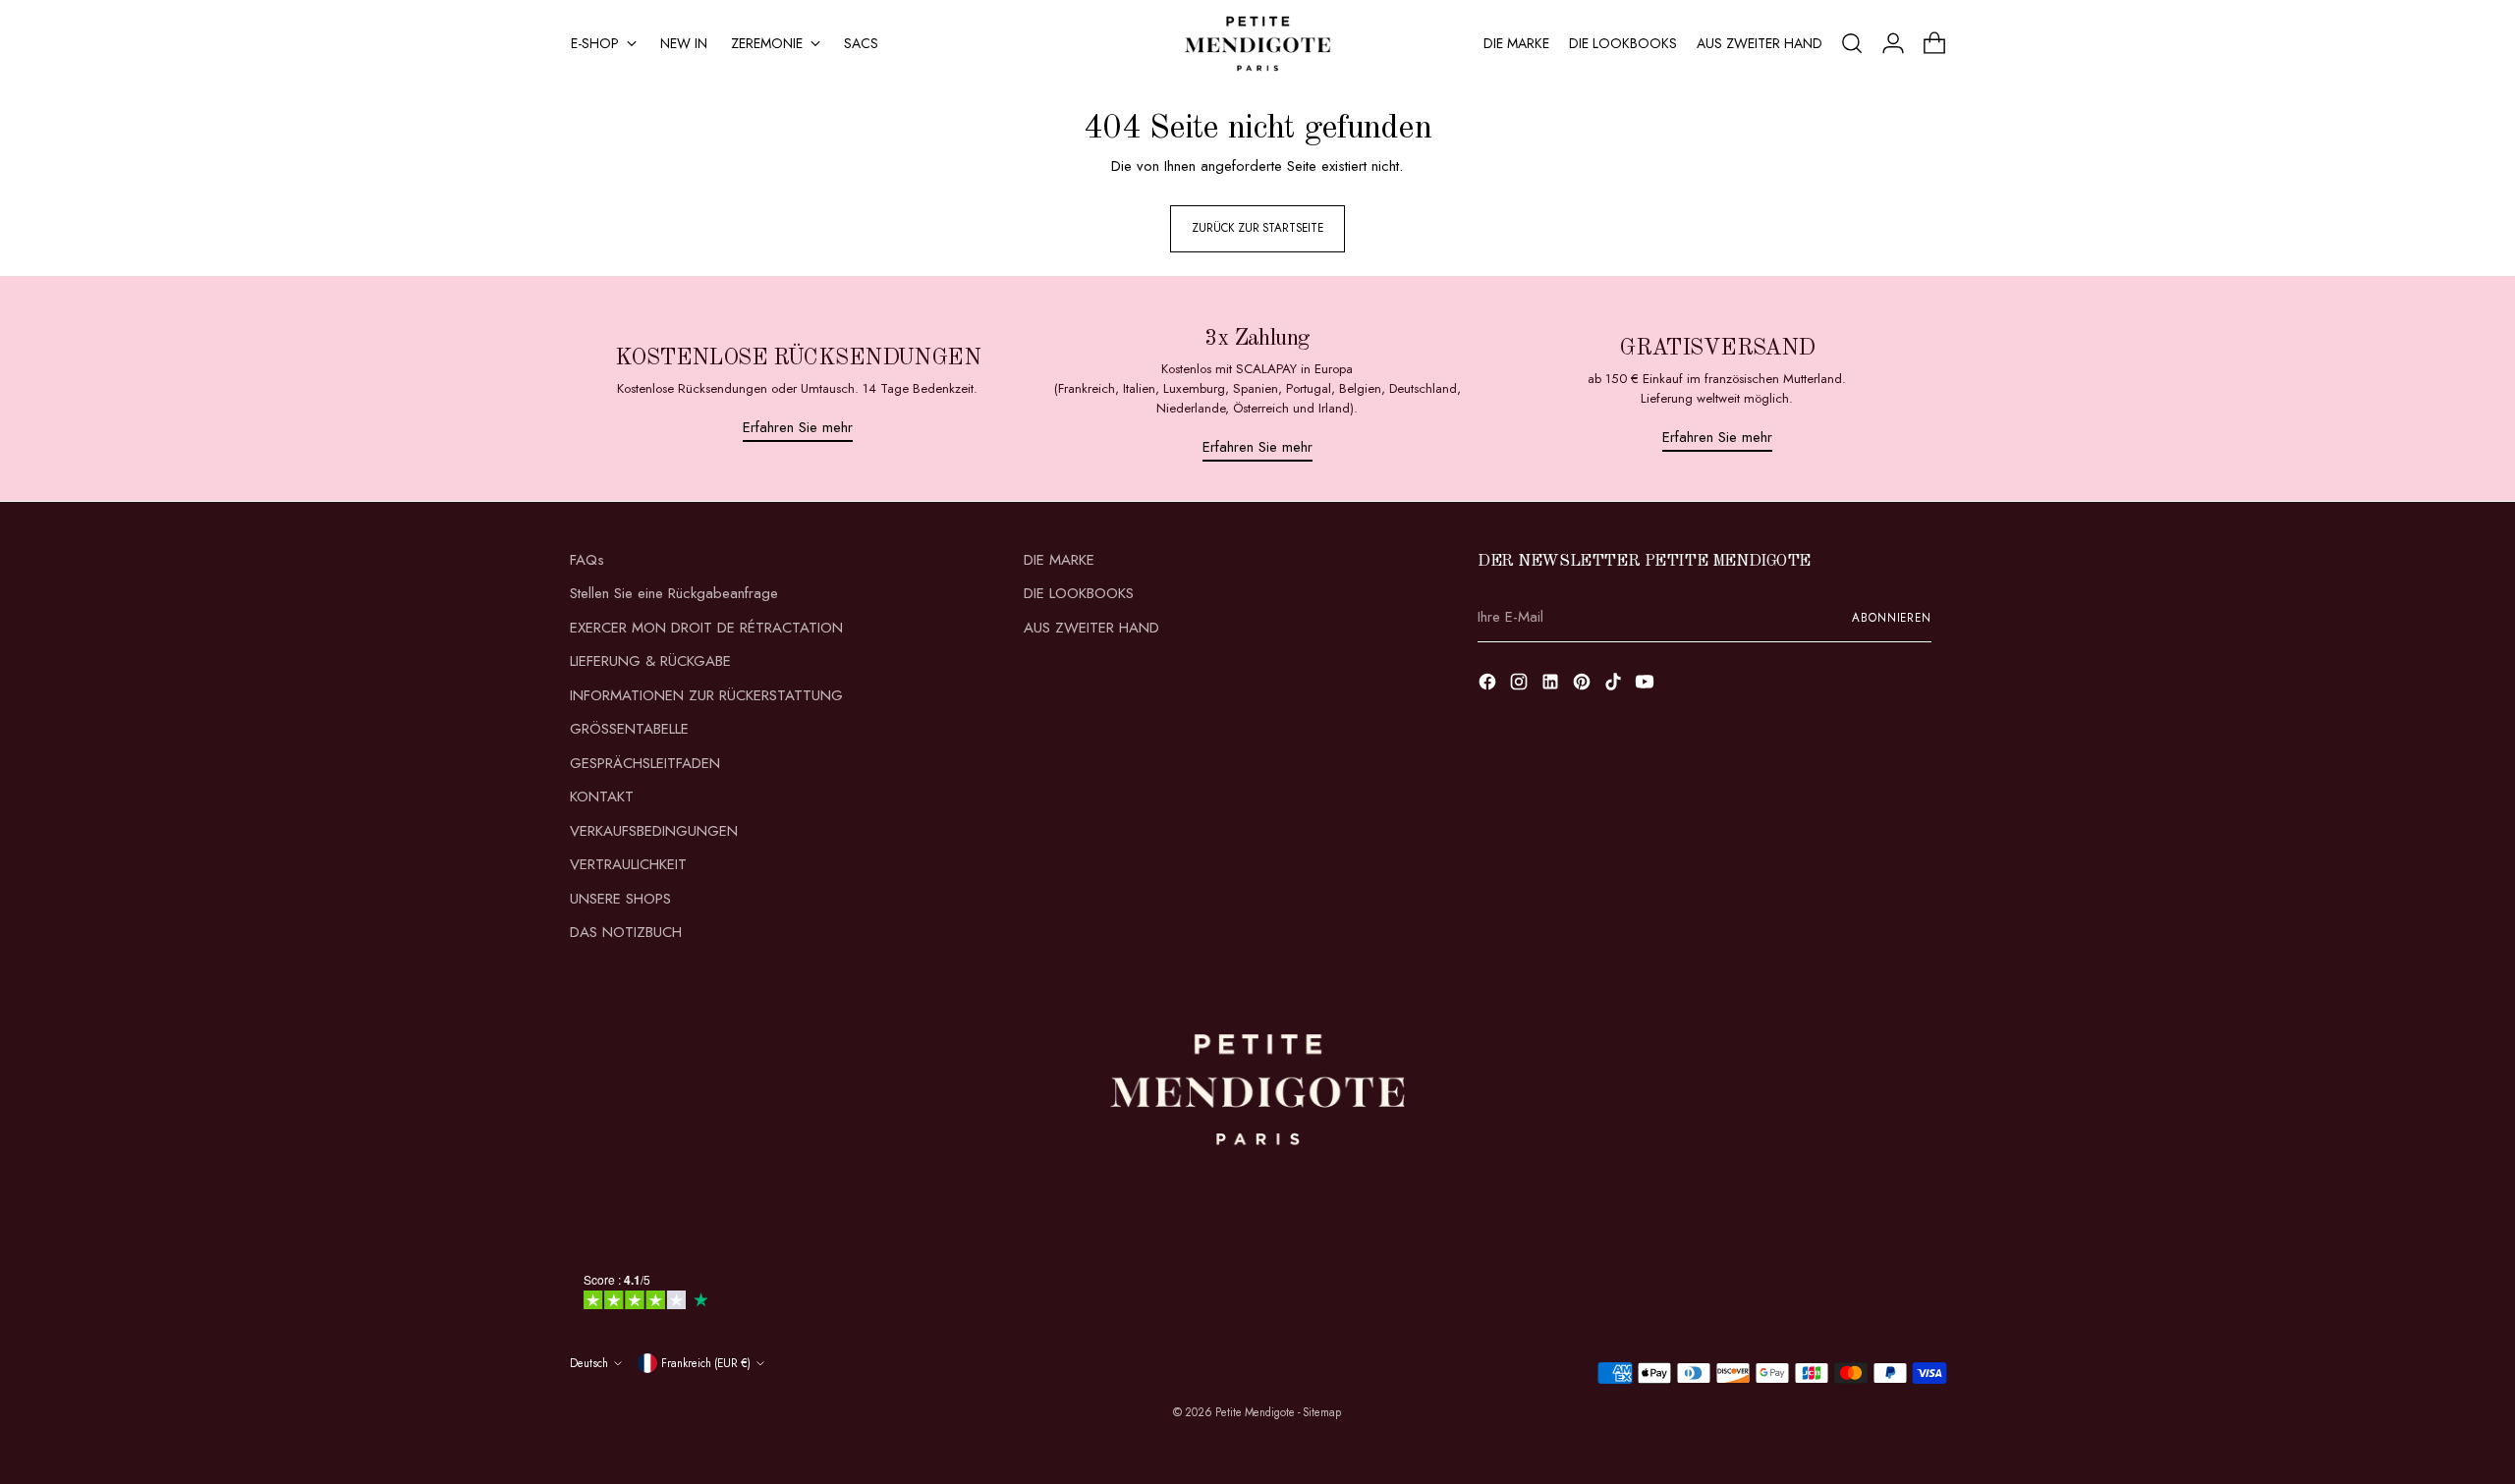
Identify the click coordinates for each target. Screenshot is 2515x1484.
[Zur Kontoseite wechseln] (1893, 43)
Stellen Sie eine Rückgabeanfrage (674, 593)
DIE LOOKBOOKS (1079, 593)
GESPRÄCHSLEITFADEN (645, 763)
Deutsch (589, 1363)
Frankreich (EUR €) (706, 1363)
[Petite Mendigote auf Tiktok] (1615, 685)
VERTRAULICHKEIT (628, 864)
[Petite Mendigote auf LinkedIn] (1552, 685)
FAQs (587, 560)
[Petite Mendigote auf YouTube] (1647, 685)
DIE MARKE (1059, 560)
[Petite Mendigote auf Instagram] (1521, 685)
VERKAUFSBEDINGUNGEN (654, 831)
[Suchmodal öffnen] (1852, 43)
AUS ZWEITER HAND (1091, 628)
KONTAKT (602, 797)
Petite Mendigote (1255, 1412)
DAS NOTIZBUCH (626, 932)
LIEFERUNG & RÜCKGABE (650, 661)
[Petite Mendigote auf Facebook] (1489, 685)
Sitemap (1322, 1412)
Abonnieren (1892, 618)
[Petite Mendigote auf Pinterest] (1584, 685)
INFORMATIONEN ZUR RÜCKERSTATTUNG (706, 695)
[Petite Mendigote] (1257, 44)
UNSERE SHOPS (620, 899)
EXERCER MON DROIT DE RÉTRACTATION (706, 628)
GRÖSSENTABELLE (629, 729)
